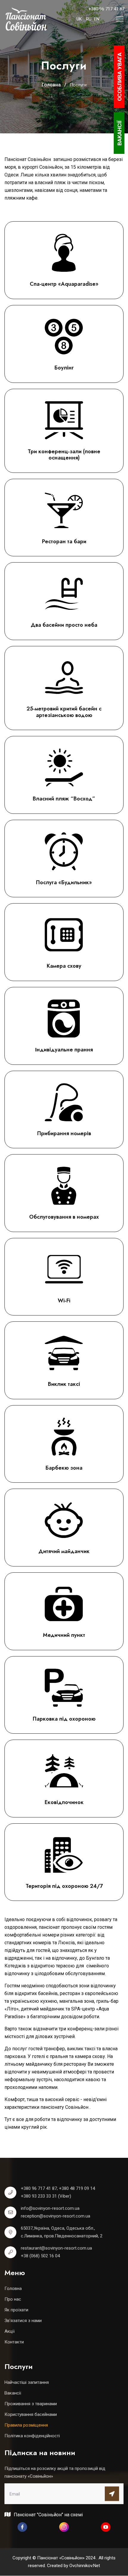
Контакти (14, 2342)
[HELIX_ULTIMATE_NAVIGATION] (120, 19)
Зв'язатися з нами (23, 2321)
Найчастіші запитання (27, 2382)
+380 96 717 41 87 (106, 9)
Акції (10, 2331)
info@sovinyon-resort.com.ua (50, 2208)
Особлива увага (120, 77)
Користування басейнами (31, 2414)
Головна (13, 2288)
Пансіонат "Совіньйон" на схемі (48, 2515)
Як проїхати (16, 2310)
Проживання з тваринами (31, 2404)
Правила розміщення (26, 2425)
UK (79, 19)
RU (89, 19)
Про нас (13, 2299)
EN (97, 19)
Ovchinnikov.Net (85, 2566)
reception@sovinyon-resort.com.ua (56, 2216)
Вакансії (13, 2393)
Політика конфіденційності (32, 2436)
